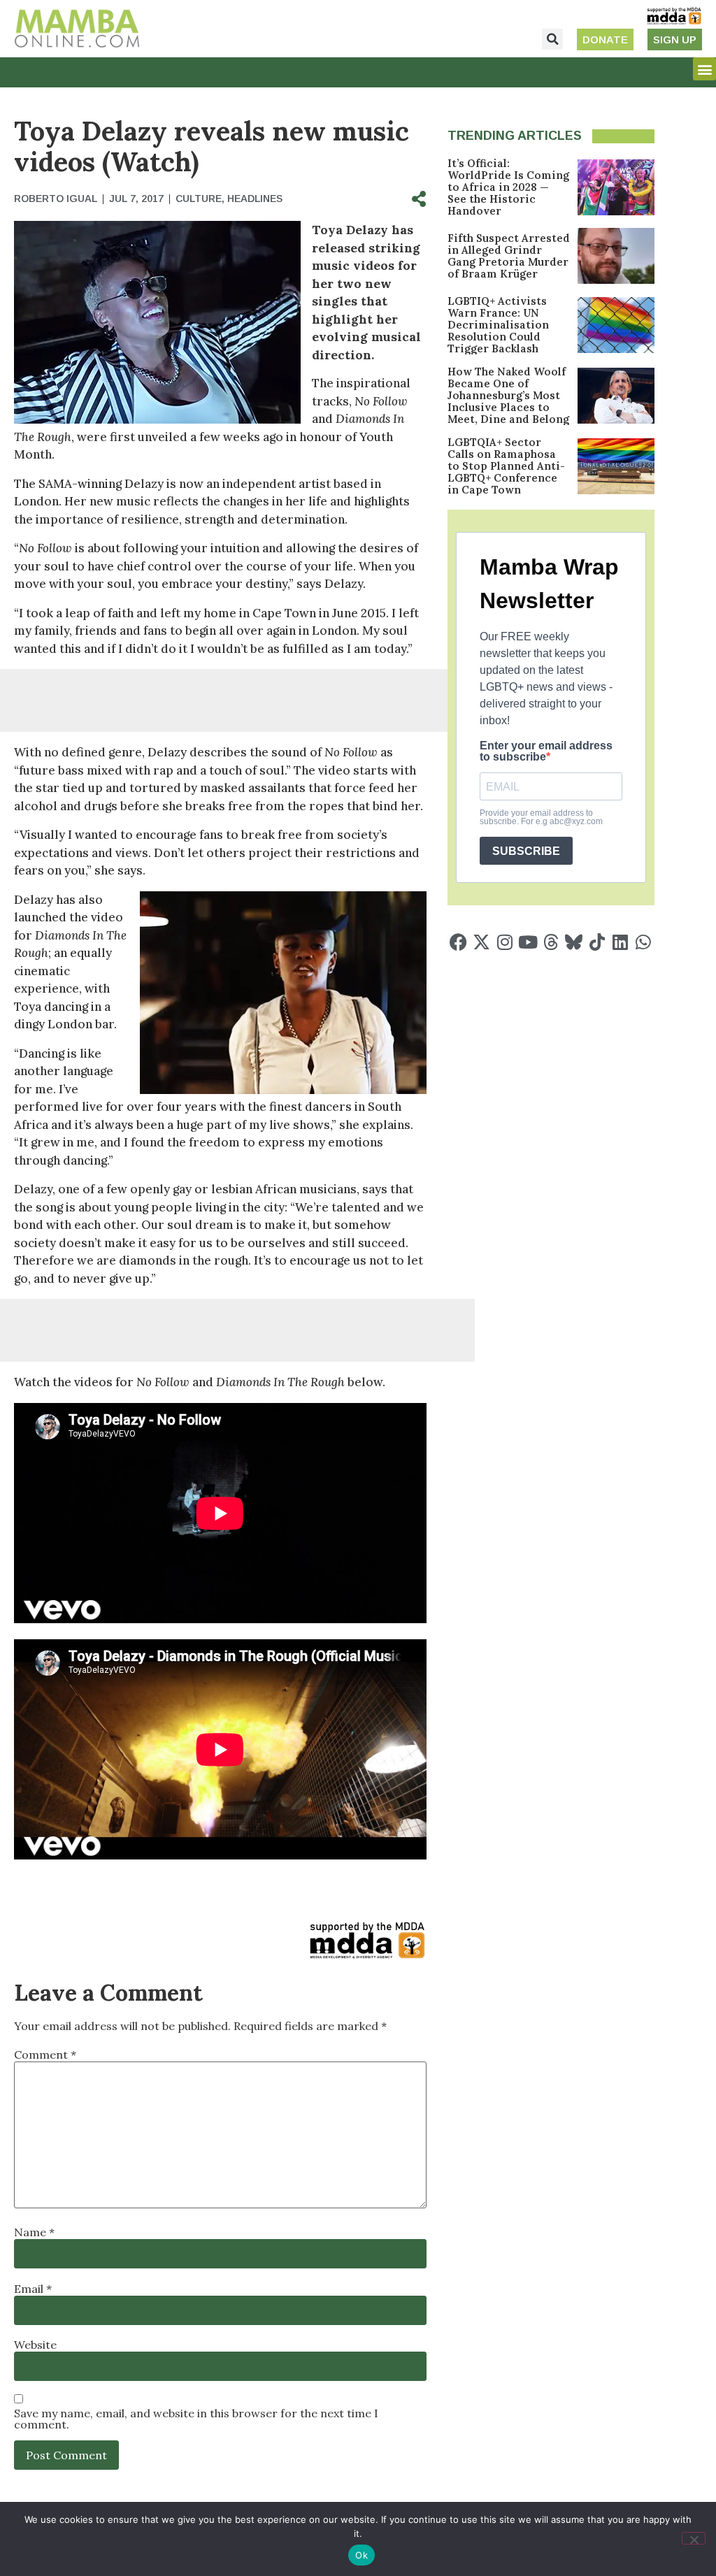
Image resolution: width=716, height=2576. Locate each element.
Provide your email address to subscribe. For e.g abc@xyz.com (541, 817)
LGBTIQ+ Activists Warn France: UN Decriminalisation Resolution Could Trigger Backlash (498, 325)
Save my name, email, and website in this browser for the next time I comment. (196, 2419)
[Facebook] (458, 942)
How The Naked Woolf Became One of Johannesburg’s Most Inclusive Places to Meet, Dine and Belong (508, 395)
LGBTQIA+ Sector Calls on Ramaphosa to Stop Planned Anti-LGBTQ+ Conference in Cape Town (506, 466)
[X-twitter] (481, 942)
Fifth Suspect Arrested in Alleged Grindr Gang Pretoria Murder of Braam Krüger (509, 256)
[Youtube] (528, 942)
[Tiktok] (597, 942)
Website (35, 2345)
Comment (45, 2055)
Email (33, 2289)
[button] (552, 39)
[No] (694, 2538)
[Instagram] (504, 942)
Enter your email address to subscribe (546, 751)
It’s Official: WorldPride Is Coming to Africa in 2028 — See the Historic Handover (508, 187)
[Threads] (551, 942)
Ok (361, 2555)
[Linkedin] (620, 942)
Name (34, 2232)
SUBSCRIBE (526, 851)
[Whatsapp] (643, 942)
